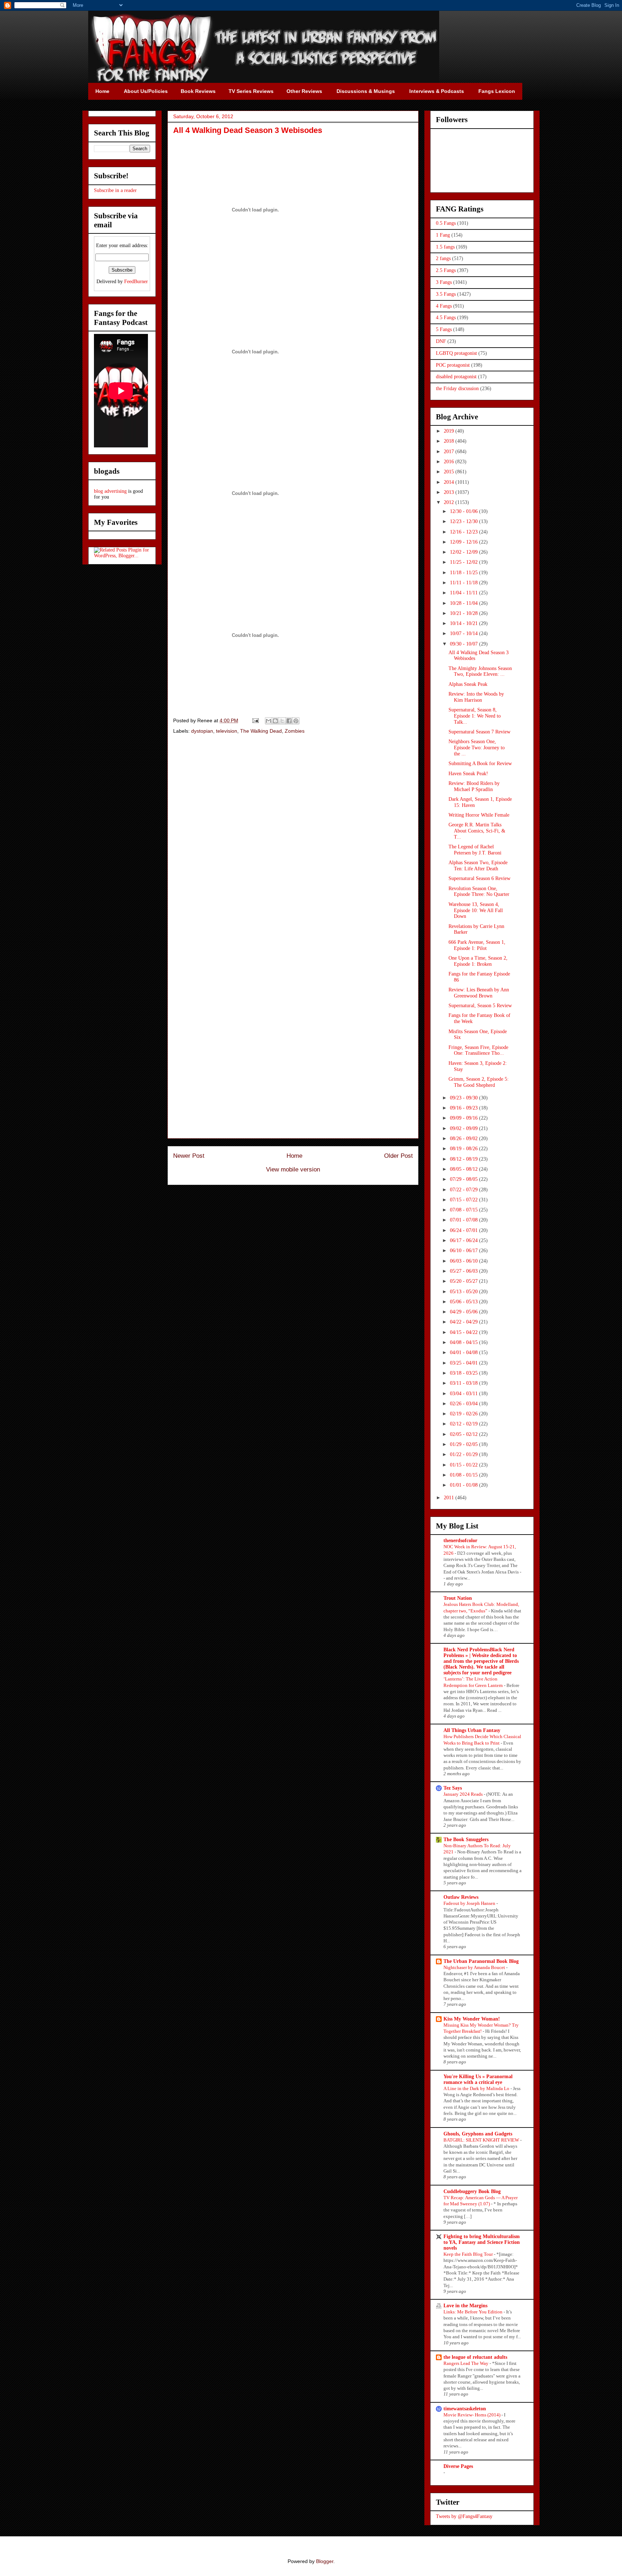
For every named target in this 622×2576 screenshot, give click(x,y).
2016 (450, 462)
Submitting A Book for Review (480, 764)
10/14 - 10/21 (465, 623)
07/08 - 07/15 (465, 1210)
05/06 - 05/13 (465, 1302)
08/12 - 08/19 (465, 1159)
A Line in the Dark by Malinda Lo (477, 2088)
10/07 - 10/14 (465, 633)
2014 (450, 482)
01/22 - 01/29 (465, 1454)
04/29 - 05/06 (465, 1312)
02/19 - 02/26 (465, 1414)
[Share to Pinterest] (296, 721)
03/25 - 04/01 (465, 1363)
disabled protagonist (456, 377)
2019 (450, 431)
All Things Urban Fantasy (472, 1730)
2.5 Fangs (446, 270)
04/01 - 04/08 (465, 1352)
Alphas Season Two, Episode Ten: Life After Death (478, 866)
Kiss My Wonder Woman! (472, 2019)
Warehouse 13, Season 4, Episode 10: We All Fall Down (476, 910)
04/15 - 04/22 (465, 1332)
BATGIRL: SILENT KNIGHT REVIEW (482, 2140)
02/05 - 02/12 (465, 1434)
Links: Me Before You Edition (474, 2312)
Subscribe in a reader (115, 190)
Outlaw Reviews (461, 1897)
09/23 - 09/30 (465, 1098)
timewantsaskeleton (465, 2409)
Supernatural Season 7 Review (479, 732)
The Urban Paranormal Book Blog (481, 1961)
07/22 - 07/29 (465, 1190)
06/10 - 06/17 (465, 1251)
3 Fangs (444, 282)
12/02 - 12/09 (465, 552)
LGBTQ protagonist (456, 353)
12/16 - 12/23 (465, 532)
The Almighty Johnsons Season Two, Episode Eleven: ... (480, 671)
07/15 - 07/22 (465, 1200)
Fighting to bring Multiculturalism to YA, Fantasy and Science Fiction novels (482, 2242)
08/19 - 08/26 (465, 1149)
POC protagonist (453, 365)
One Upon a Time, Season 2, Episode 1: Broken (478, 961)
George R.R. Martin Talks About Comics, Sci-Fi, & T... (477, 831)
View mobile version (293, 1169)
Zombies (295, 731)
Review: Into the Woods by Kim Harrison (476, 697)
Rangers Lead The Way (466, 2363)
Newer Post (189, 1156)
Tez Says (453, 1788)
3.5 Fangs (446, 294)
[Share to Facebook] (289, 721)
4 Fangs (444, 306)
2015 (450, 472)
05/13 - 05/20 (465, 1292)
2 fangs (443, 258)
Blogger (325, 2561)
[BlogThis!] (275, 721)
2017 (450, 452)
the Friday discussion (457, 389)
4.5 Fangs (446, 318)
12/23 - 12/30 (465, 521)
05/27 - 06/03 (465, 1271)
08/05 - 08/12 (465, 1169)
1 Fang (443, 235)
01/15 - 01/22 (465, 1465)
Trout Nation (458, 1598)
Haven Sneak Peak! (468, 774)
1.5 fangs (445, 247)
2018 (450, 441)
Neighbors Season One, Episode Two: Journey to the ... (477, 748)
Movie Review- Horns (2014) (472, 2415)
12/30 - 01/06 (465, 511)
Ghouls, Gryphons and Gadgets (478, 2134)
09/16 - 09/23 (465, 1108)
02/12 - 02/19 (465, 1424)
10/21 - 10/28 (465, 613)
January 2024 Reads (464, 1794)
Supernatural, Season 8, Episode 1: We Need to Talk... (475, 716)
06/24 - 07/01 (465, 1230)
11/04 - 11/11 (465, 593)
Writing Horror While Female (479, 815)
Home (294, 1156)
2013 (450, 492)
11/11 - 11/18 (465, 583)
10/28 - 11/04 (465, 603)
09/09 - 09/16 (465, 1118)
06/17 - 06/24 (465, 1240)
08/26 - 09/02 (465, 1139)
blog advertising (110, 491)
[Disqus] (293, 842)
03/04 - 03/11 (465, 1394)
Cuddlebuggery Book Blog (472, 2191)
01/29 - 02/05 (465, 1444)
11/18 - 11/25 (465, 573)
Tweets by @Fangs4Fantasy (464, 2516)
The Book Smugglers (466, 1840)
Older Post (398, 1156)
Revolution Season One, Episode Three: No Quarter (479, 892)
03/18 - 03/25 (465, 1373)
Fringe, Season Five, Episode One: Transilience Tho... (478, 1050)
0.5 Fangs (446, 223)
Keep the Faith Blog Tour (469, 2254)
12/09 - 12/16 (465, 542)
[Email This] (269, 721)
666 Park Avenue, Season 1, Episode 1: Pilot (477, 945)
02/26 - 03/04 (465, 1404)
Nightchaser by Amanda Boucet (475, 1967)
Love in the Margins (465, 2306)
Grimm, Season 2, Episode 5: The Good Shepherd (479, 1082)
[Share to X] (282, 721)
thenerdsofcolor (460, 1541)
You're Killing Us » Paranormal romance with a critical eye (478, 2079)
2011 (450, 1498)
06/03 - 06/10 (465, 1261)
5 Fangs (444, 329)
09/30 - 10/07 (465, 644)
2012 (450, 502)
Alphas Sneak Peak (468, 684)
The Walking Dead (261, 731)
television (227, 731)
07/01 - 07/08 (465, 1220)
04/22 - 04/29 (465, 1322)
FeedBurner (136, 282)
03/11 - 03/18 (465, 1383)
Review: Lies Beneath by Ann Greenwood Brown (479, 993)
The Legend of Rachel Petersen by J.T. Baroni (475, 850)
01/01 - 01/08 (465, 1485)
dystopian (202, 731)
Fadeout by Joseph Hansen (470, 1903)
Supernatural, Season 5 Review (480, 1006)
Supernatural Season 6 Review (479, 878)
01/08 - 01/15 (465, 1475)
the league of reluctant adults (475, 2357)
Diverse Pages (458, 2466)
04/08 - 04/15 (465, 1342)
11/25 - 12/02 (465, 562)
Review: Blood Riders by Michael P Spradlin (474, 786)
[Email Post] (255, 720)
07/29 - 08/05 (465, 1179)
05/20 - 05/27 (465, 1281)
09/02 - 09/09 (465, 1128)
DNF (441, 341)
